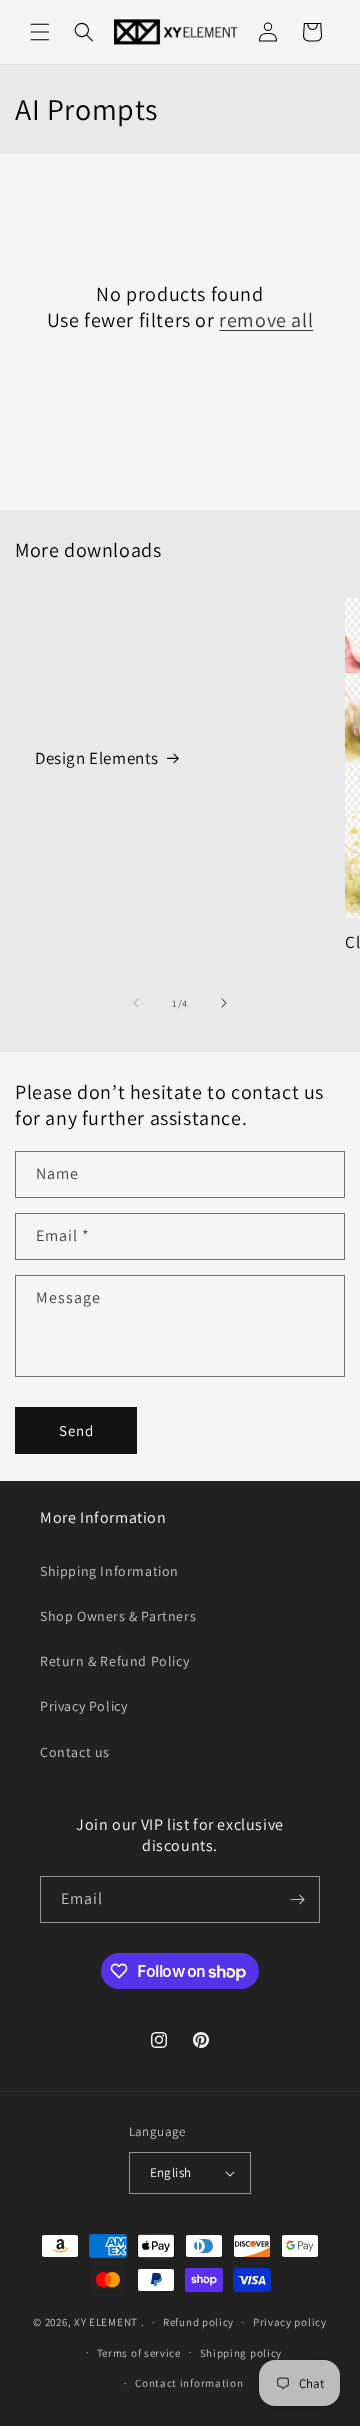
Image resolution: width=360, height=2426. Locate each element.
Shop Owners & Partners (118, 1616)
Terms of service (139, 2353)
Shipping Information (109, 1571)
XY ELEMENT (106, 2322)
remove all (266, 320)
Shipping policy (241, 2353)
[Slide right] (224, 1003)
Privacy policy (290, 2322)
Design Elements (97, 758)
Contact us (75, 1752)
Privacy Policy (83, 1706)
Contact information (189, 2383)
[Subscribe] (297, 1899)
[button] (40, 32)
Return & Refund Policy (114, 1661)
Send (76, 1430)
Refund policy (198, 2322)
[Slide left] (136, 1003)
